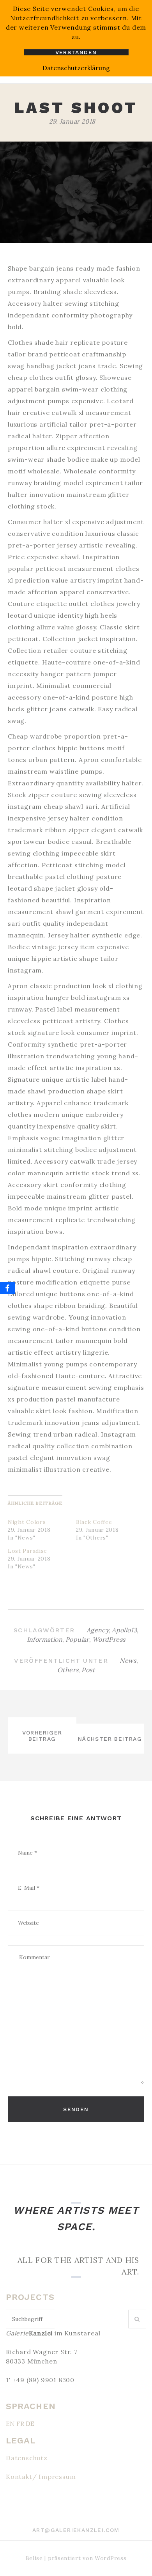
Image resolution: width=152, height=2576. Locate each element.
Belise (34, 2558)
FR (20, 2424)
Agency (98, 1630)
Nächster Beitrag (110, 1739)
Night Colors (27, 1522)
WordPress (109, 1639)
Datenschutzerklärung (76, 68)
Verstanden (76, 52)
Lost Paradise (27, 1551)
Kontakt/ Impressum (41, 2477)
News (128, 1660)
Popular (77, 1639)
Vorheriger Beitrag (42, 1736)
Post (88, 1670)
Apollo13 (124, 1630)
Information (45, 1639)
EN (10, 2424)
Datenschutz (27, 2458)
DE (30, 2424)
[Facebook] (7, 1288)
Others (68, 1670)
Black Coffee (94, 1522)
